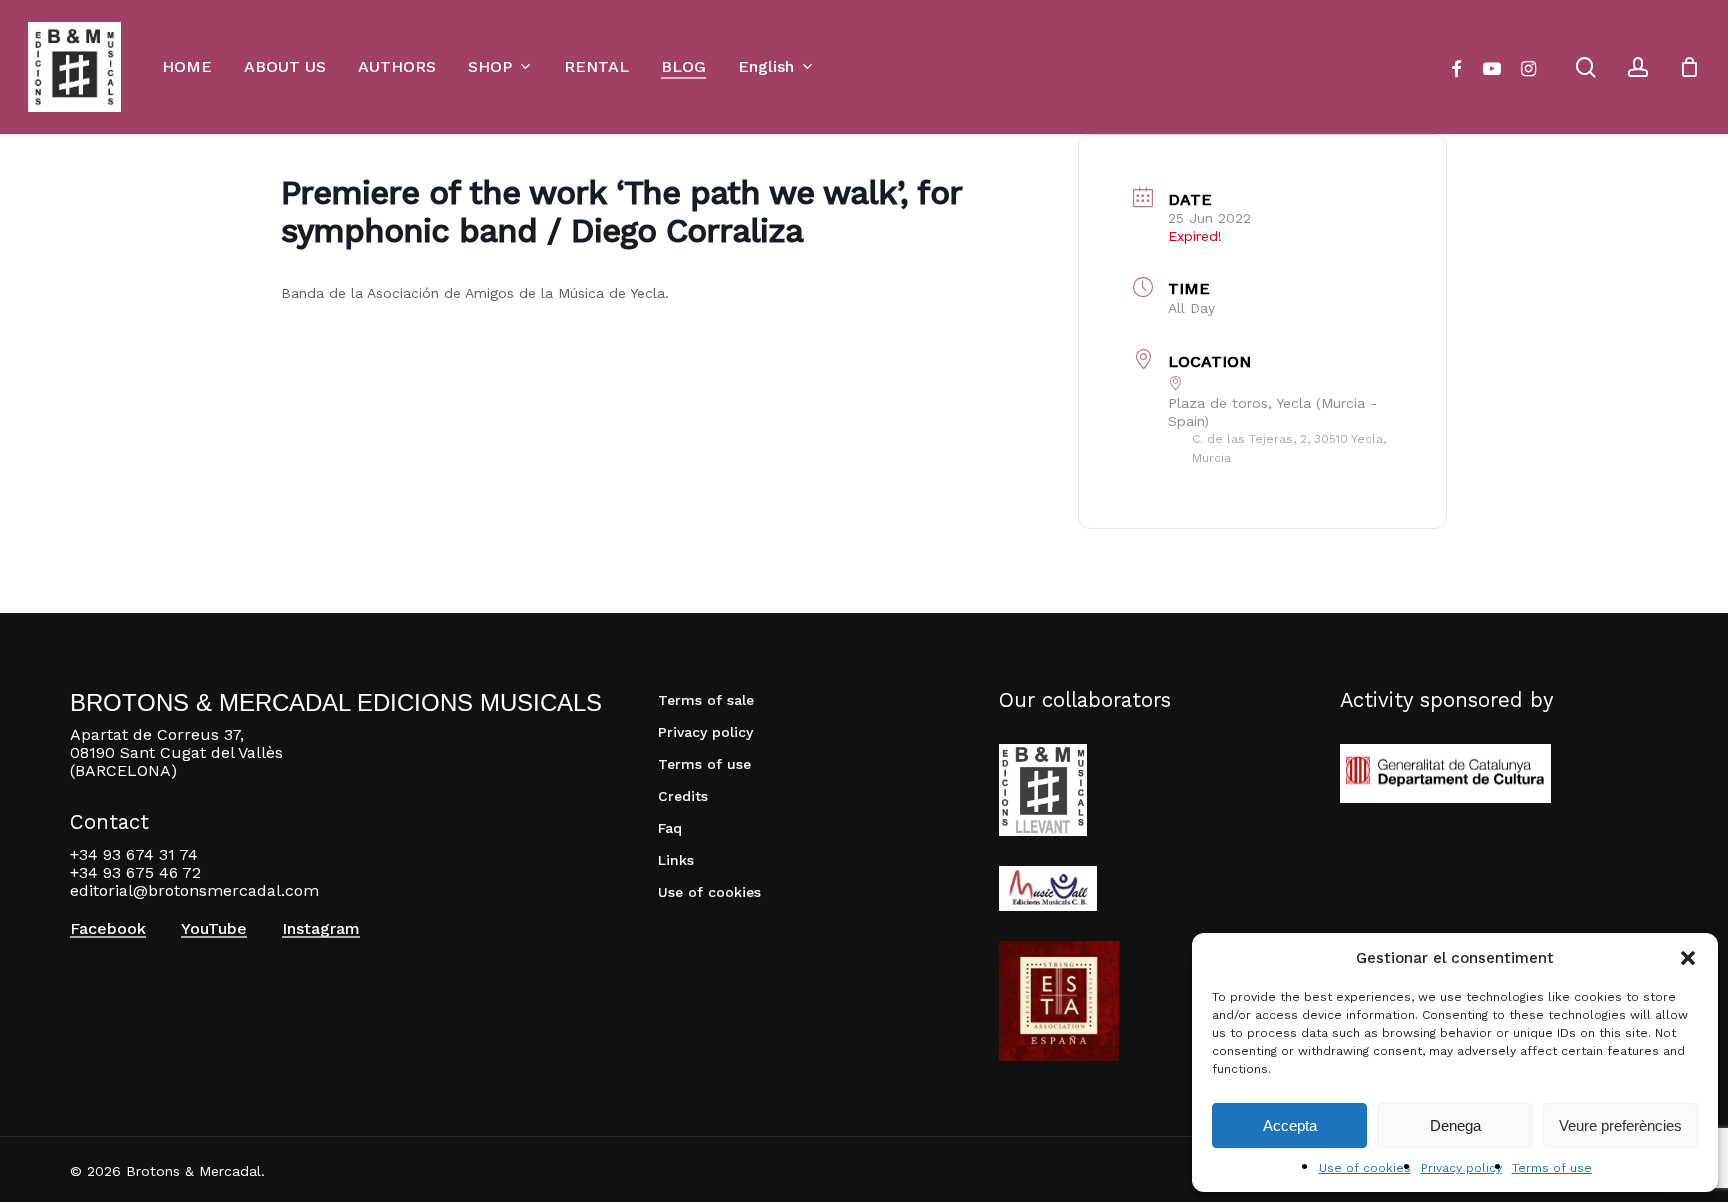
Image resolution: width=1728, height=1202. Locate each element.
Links (676, 860)
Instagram (321, 929)
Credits (683, 796)
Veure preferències (1620, 1125)
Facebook (108, 929)
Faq (670, 828)
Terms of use (1552, 1168)
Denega (1455, 1125)
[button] (1688, 958)
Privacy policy (1461, 1168)
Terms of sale (706, 700)
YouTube (214, 929)
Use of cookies (1365, 1168)
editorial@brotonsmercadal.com (194, 890)
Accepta (1290, 1125)
